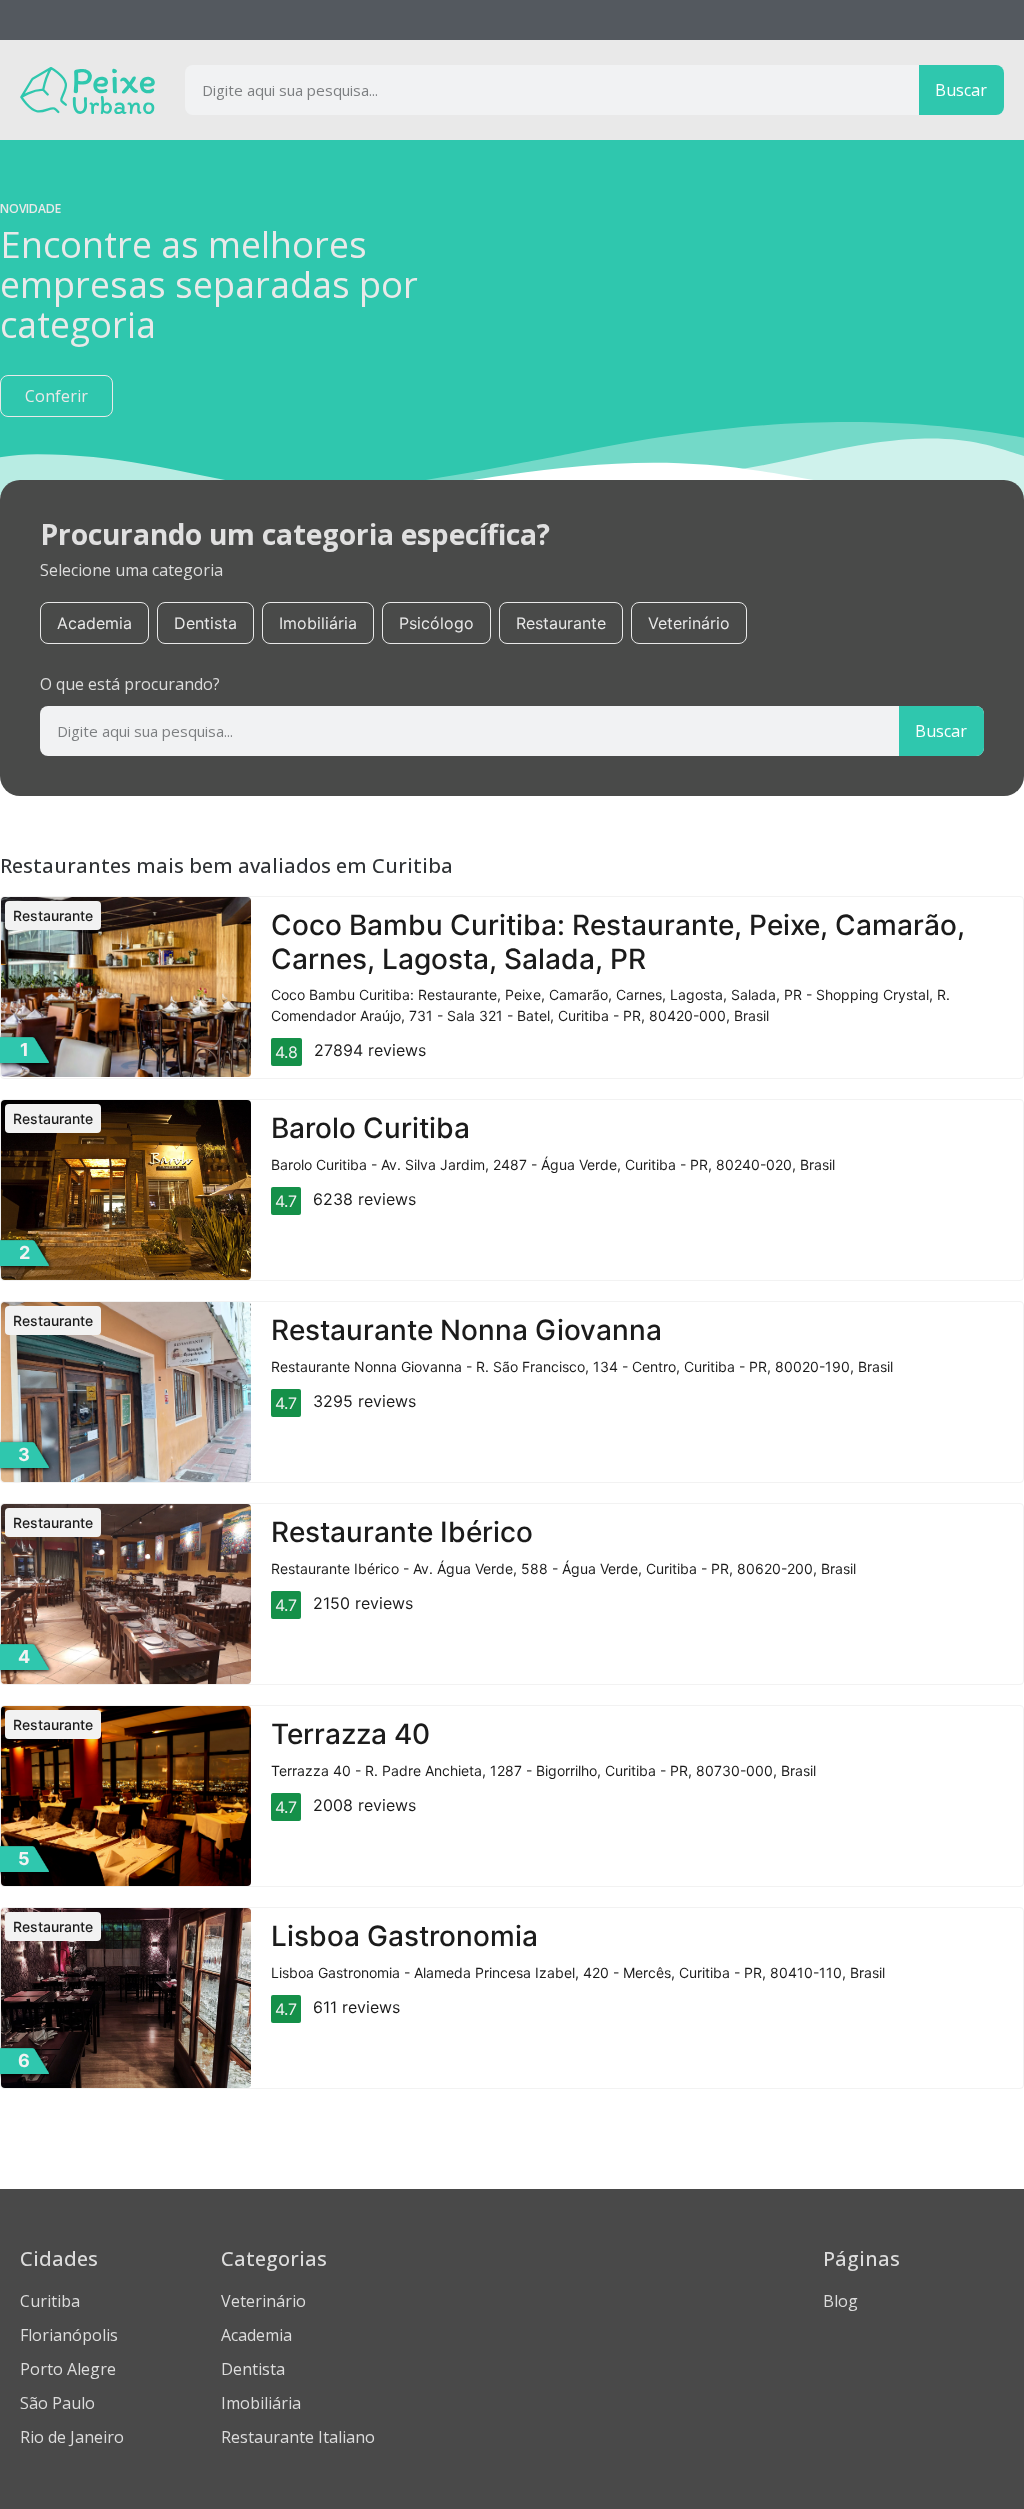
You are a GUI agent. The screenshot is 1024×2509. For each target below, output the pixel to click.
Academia (94, 623)
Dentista (205, 623)
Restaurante (561, 623)
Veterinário (689, 623)
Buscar (961, 90)
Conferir (56, 396)
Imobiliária (318, 623)
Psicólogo (436, 623)
